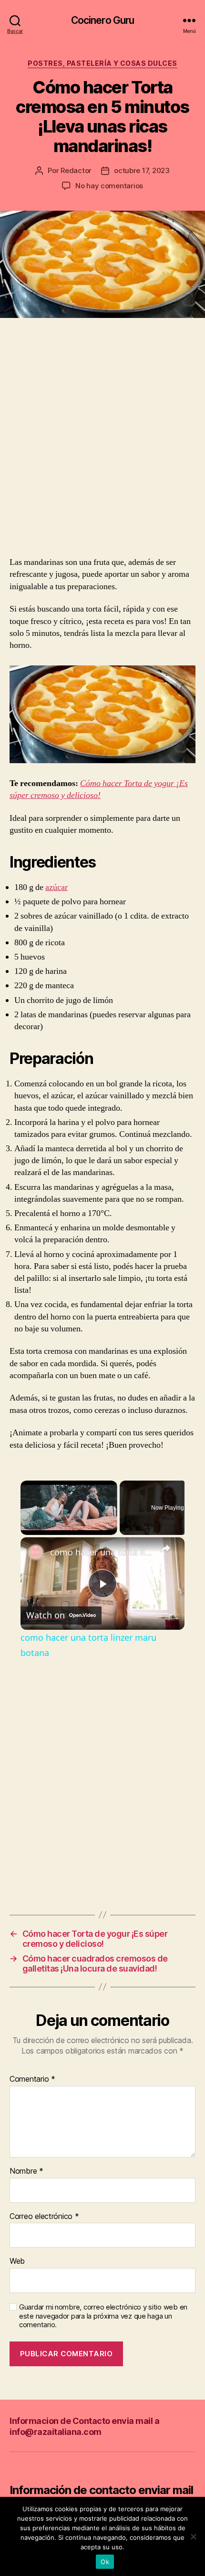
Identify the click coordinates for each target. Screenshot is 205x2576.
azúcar (56, 887)
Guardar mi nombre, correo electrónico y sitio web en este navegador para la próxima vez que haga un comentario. (103, 2316)
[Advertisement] (102, 449)
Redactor (76, 170)
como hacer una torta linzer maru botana (101, 1552)
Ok (105, 2562)
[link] (36, 1553)
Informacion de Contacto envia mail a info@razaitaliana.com (84, 2426)
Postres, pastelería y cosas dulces (102, 63)
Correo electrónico (44, 2217)
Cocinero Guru (103, 20)
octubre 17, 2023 (142, 170)
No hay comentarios (109, 186)
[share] (165, 1548)
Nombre (26, 2171)
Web (17, 2261)
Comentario (32, 2079)
